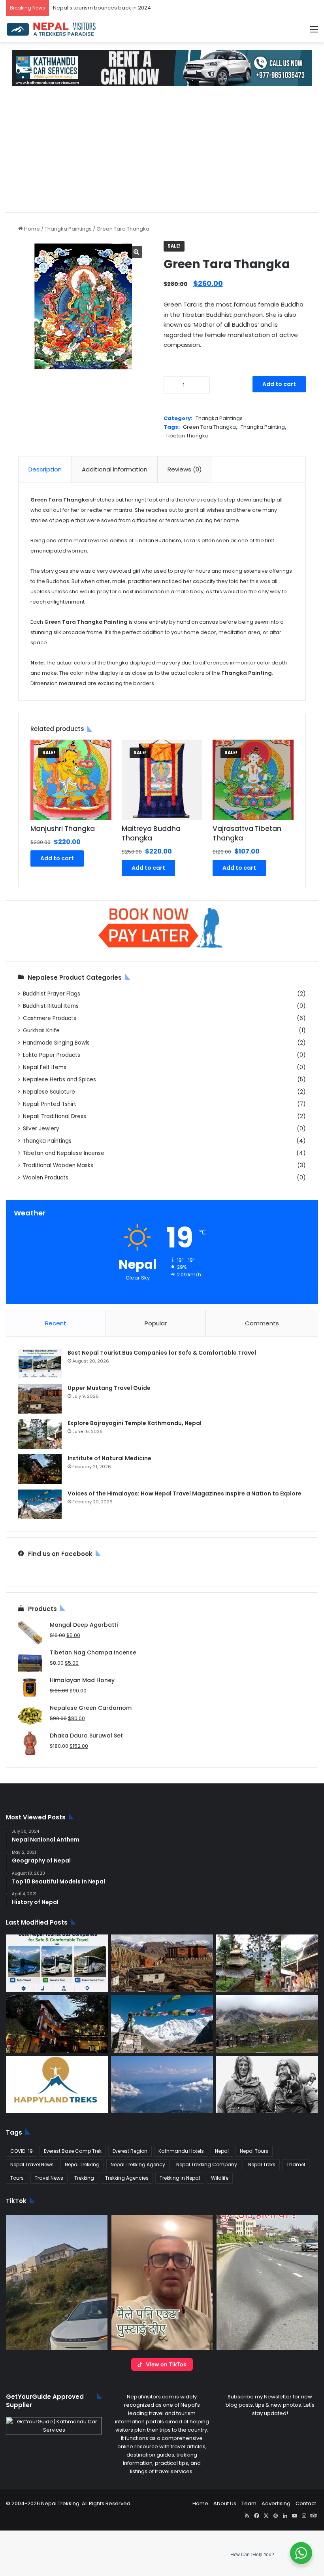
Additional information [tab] (115, 469)
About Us (225, 2503)
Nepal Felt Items (45, 1067)
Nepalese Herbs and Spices (59, 1080)
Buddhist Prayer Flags (52, 994)
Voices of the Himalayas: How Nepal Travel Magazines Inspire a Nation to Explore (185, 1493)
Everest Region (130, 2151)
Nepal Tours (254, 2151)
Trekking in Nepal (180, 2178)
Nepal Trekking (82, 2164)
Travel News (49, 2178)
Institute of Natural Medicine (109, 1458)
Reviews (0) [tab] (185, 469)
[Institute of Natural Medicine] (40, 1469)
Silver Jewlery (41, 1129)
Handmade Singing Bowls (56, 1043)
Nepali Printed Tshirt (50, 1104)
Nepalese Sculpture (49, 1092)
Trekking (84, 2178)
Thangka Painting (263, 427)
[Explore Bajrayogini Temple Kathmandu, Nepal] (40, 1434)
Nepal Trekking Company (207, 2164)
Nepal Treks (262, 2164)
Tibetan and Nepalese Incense (64, 1153)
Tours (17, 2178)
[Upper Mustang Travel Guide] (40, 1399)
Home (32, 229)
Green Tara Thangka (209, 427)
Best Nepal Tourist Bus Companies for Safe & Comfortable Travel (162, 1353)
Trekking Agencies (127, 2178)
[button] (57, 2283)
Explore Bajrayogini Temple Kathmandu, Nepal (135, 1423)
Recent (56, 1323)
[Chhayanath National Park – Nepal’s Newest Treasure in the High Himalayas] (267, 2024)
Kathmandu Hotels (181, 2151)
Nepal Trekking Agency (138, 2164)
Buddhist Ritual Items (51, 1006)
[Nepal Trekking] (51, 29)
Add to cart (279, 384)
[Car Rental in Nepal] (162, 68)
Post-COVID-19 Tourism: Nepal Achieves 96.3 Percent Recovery (134, 8)
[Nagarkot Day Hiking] (162, 2085)
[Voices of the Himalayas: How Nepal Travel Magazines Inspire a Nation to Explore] (40, 1504)
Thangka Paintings (68, 229)
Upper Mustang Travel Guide (109, 1388)
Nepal (222, 2151)
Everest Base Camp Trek (73, 2151)
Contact (306, 2503)
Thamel (296, 2164)
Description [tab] (45, 469)
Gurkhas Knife (41, 1031)
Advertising (276, 2503)
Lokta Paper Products (52, 1055)
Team (249, 2503)
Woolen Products (46, 1178)
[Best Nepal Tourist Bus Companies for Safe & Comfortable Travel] (40, 1364)
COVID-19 (22, 2151)
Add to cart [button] (57, 858)
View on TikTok (166, 2364)
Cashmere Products (50, 1018)
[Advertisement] (162, 153)
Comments (262, 1323)
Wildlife (220, 2178)
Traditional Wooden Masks (58, 1165)
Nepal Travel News (32, 2164)
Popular (156, 1323)
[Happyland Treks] (57, 2085)
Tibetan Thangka (187, 436)
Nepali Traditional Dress (55, 1116)
